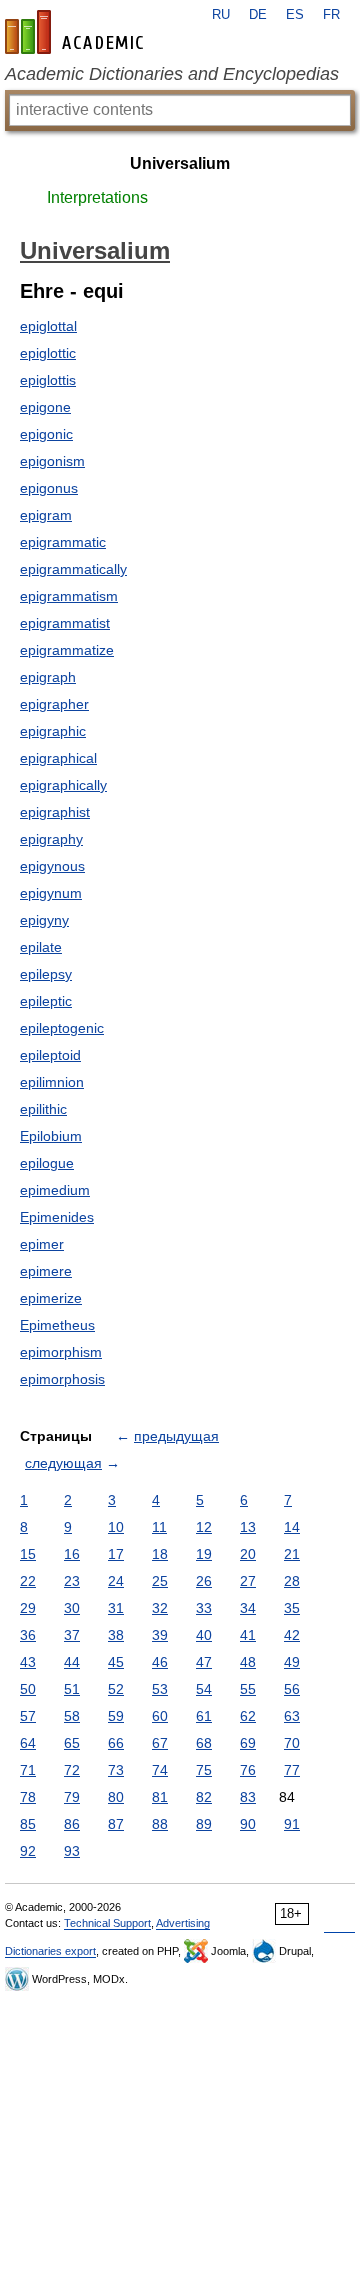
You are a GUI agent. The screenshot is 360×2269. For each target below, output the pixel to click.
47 (204, 1662)
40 (204, 1635)
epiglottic (48, 353)
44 (72, 1662)
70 (292, 1743)
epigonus (49, 488)
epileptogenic (62, 1028)
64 (28, 1743)
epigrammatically (73, 569)
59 (116, 1716)
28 (292, 1581)
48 (248, 1662)
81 (160, 1797)
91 (292, 1824)
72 (72, 1770)
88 (160, 1824)
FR (331, 15)
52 (116, 1689)
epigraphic (53, 731)
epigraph (48, 677)
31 (116, 1608)
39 (160, 1635)
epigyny (44, 920)
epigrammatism (69, 596)
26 (204, 1581)
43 (28, 1662)
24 (116, 1581)
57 (28, 1716)
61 (204, 1716)
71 (28, 1770)
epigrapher (54, 704)
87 (116, 1824)
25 (160, 1581)
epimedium (55, 1190)
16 (72, 1554)
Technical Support (107, 1923)
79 (72, 1797)
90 (248, 1824)
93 (72, 1851)
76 (248, 1770)
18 (160, 1554)
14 (292, 1527)
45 (116, 1662)
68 (204, 1743)
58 (72, 1716)
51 (72, 1689)
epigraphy (51, 839)
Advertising (183, 1923)
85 (28, 1824)
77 (292, 1770)
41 (248, 1635)
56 (292, 1689)
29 (28, 1608)
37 (72, 1635)
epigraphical (58, 758)
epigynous (52, 866)
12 (204, 1527)
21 (292, 1554)
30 (72, 1608)
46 (160, 1662)
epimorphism (61, 1352)
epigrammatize (67, 650)
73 (116, 1770)
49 (292, 1662)
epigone (45, 407)
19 (204, 1554)
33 (204, 1608)
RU (221, 15)
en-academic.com (77, 32)
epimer (42, 1244)
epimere (46, 1271)
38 (116, 1635)
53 (160, 1689)
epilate (41, 947)
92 (28, 1851)
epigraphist (55, 812)
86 (72, 1824)
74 (160, 1770)
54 (204, 1689)
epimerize (51, 1298)
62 (248, 1716)
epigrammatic (63, 542)
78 (28, 1797)
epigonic (46, 434)
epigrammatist (65, 623)
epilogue (47, 1163)
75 (204, 1770)
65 (72, 1743)
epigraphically (63, 785)
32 (160, 1608)
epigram (46, 515)
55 (248, 1689)
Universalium (180, 163)
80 (116, 1797)
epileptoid (50, 1055)
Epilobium (51, 1136)
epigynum (51, 893)
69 (248, 1743)
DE (258, 15)
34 (248, 1608)
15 (28, 1554)
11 (159, 1527)
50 (28, 1689)
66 (116, 1743)
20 (248, 1554)
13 (248, 1527)
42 (292, 1635)
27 (248, 1581)
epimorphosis (62, 1379)
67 (160, 1743)
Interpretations (97, 197)
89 (204, 1824)
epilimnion (52, 1082)
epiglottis (48, 380)
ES (295, 15)
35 (292, 1608)
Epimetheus (57, 1325)
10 (116, 1527)
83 (248, 1797)
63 (292, 1716)
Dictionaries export (50, 1951)
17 (116, 1554)
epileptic (46, 1001)
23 (72, 1581)
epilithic (43, 1109)
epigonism (52, 461)
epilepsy (46, 974)
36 (28, 1635)
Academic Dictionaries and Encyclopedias (172, 74)
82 (204, 1797)
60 (160, 1716)
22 (28, 1581)
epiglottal (48, 326)
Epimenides (57, 1217)
